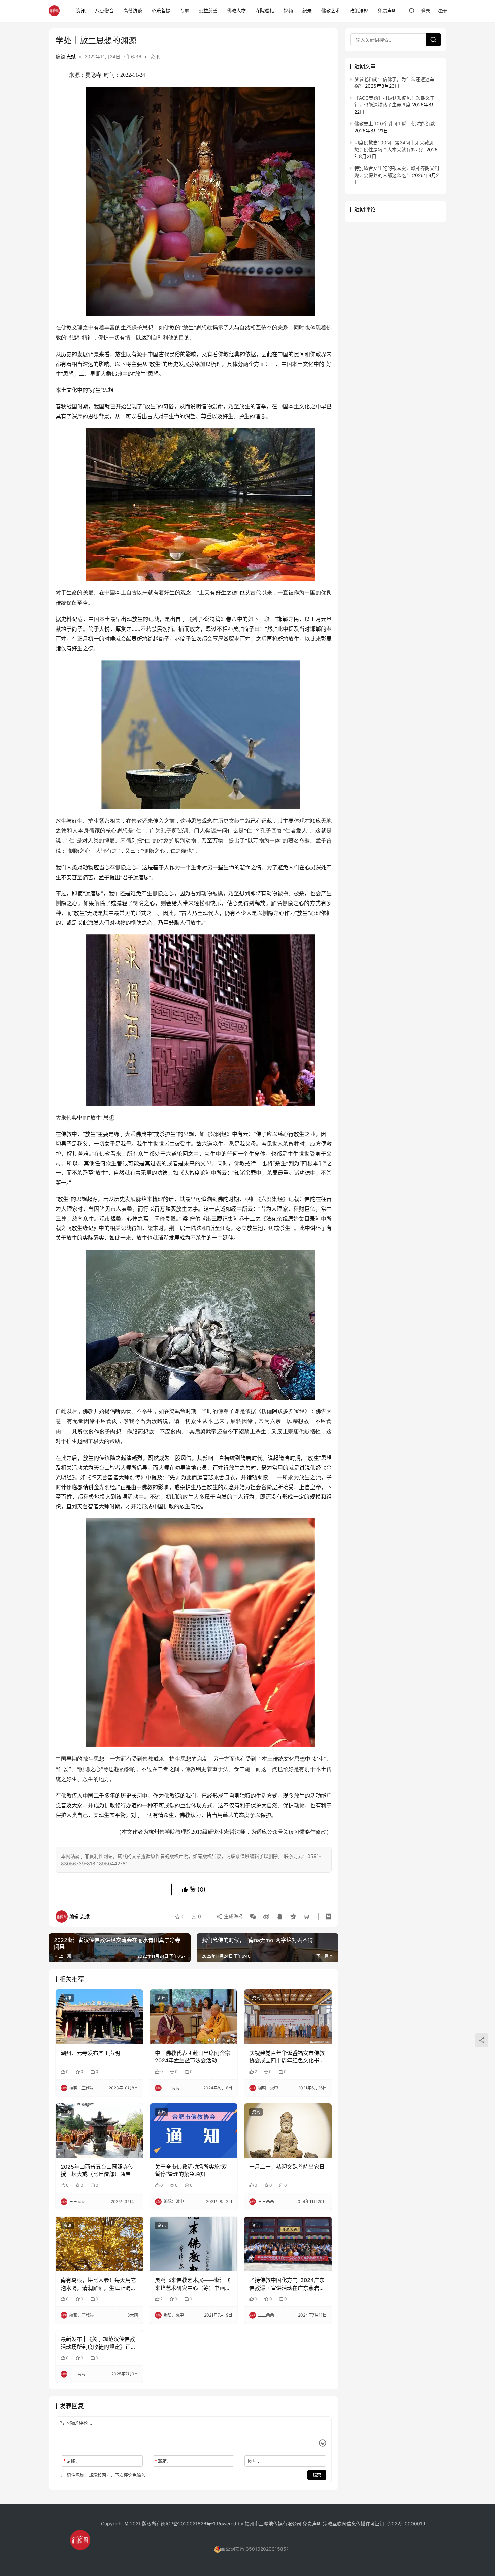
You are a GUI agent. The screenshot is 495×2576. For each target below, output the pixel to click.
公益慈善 (208, 11)
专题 (185, 11)
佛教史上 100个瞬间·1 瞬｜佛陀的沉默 (395, 124)
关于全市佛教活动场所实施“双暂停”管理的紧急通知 (191, 2170)
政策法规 (359, 11)
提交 (317, 2475)
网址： (255, 2461)
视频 (288, 11)
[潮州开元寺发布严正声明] (99, 2017)
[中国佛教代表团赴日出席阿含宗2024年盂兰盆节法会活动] (194, 2017)
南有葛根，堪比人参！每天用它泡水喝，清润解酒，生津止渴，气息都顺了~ (98, 2284)
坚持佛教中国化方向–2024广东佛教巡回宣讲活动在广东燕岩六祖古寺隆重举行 (287, 2284)
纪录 (307, 11)
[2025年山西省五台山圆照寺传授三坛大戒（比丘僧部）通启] (99, 2130)
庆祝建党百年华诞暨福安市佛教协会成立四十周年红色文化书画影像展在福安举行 (287, 2057)
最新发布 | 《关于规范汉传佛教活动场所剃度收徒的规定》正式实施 (98, 2343)
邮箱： (163, 2461)
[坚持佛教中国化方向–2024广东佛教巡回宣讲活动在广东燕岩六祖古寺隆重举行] (288, 2244)
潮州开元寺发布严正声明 (90, 2053)
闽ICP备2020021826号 (186, 2524)
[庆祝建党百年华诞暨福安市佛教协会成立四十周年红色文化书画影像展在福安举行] (288, 2017)
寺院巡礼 (265, 11)
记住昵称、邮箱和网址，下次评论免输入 (105, 2475)
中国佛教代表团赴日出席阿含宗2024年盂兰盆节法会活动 (193, 2057)
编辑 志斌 (66, 56)
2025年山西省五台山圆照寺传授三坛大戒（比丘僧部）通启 (97, 2170)
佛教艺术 (331, 11)
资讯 (81, 11)
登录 (426, 11)
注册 (442, 11)
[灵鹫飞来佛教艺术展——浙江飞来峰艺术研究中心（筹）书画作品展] (194, 2244)
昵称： (72, 2461)
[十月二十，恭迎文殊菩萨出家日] (288, 2130)
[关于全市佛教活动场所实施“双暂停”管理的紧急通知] (194, 2130)
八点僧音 (104, 11)
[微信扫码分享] (253, 1916)
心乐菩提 (161, 11)
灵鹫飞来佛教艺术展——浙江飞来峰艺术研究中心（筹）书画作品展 (193, 2284)
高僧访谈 (133, 11)
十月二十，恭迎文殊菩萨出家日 (287, 2167)
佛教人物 (236, 11)
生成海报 (233, 1916)
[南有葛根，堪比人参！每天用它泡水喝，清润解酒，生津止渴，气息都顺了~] (99, 2244)
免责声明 (387, 11)
